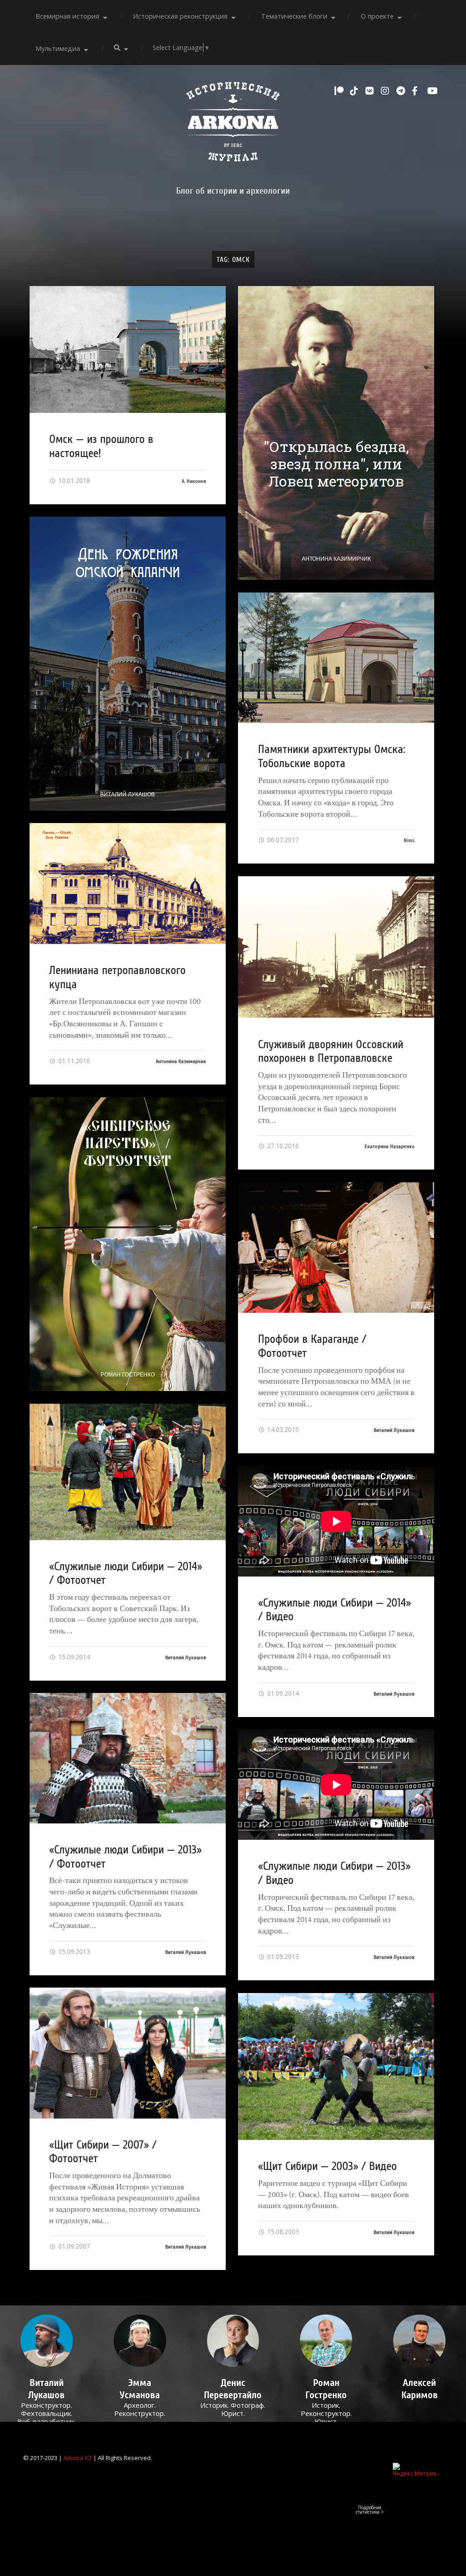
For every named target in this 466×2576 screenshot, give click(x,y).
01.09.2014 (282, 1693)
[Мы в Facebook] (417, 91)
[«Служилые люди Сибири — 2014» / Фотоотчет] (128, 1472)
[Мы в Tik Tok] (355, 91)
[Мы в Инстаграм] (386, 91)
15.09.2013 (73, 1951)
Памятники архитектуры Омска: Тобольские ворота (332, 756)
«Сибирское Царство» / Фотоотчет (128, 1143)
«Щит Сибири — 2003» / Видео (327, 2166)
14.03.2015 (282, 1429)
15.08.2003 (282, 2232)
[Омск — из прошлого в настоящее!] (128, 349)
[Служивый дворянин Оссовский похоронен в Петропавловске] (336, 947)
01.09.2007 (73, 2246)
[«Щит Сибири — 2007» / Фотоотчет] (128, 2053)
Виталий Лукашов (127, 794)
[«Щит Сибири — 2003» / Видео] (336, 2066)
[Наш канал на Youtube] (433, 91)
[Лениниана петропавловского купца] (128, 884)
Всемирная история (67, 16)
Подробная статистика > (370, 2510)
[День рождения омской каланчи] (128, 663)
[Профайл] (47, 2341)
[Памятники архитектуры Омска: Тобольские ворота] (336, 658)
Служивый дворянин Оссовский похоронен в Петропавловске (331, 1052)
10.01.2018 (73, 480)
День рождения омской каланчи (128, 562)
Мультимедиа (58, 48)
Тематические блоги (294, 16)
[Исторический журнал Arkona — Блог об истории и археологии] (233, 124)
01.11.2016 (73, 1061)
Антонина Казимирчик (336, 559)
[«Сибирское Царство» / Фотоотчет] (128, 1244)
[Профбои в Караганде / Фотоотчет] (336, 1248)
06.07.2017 (282, 840)
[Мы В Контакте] (371, 91)
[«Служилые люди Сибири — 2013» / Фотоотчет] (128, 1758)
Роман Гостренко (128, 1375)
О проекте (377, 16)
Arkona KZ (78, 2458)
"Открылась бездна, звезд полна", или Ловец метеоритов (336, 464)
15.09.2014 (73, 1657)
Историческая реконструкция (180, 16)
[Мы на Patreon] (340, 91)
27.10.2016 (282, 1146)
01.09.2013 (282, 1956)
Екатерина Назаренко (390, 1146)
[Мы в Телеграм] (402, 91)
